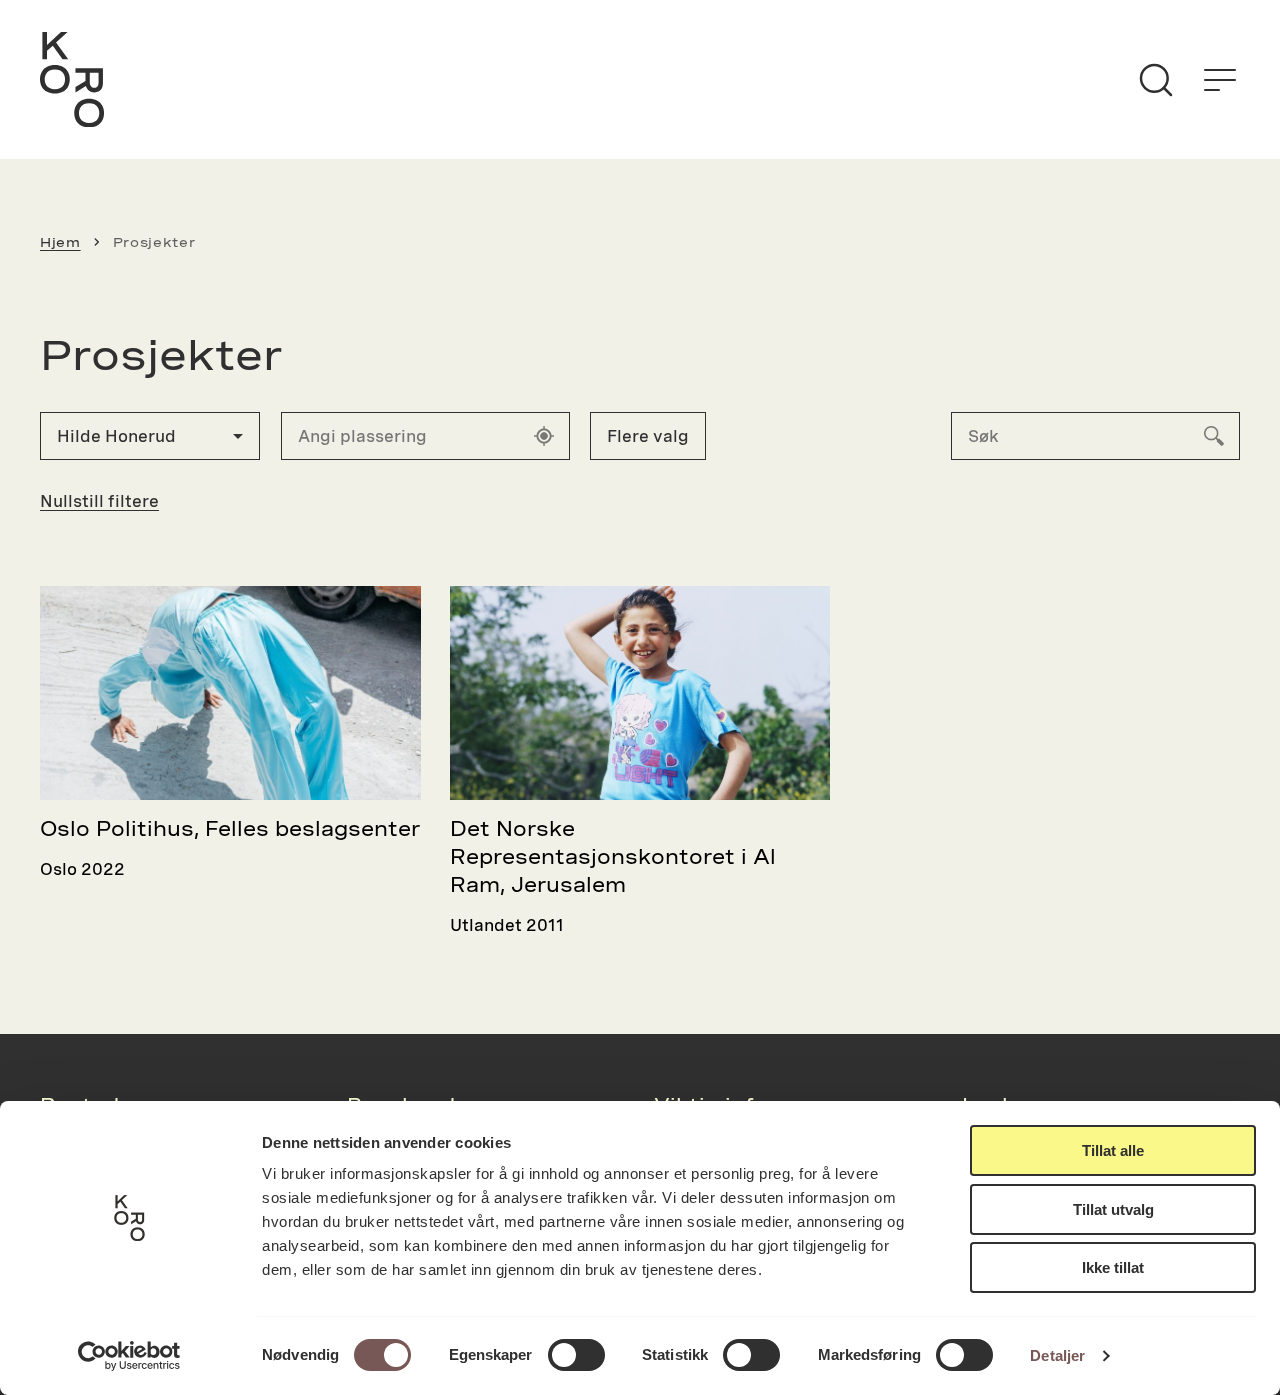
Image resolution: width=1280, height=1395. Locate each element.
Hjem (60, 242)
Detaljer (1057, 1355)
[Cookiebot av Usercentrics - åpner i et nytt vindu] (129, 1356)
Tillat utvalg (1113, 1209)
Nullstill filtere (99, 501)
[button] (150, 436)
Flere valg (648, 436)
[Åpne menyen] (1220, 80)
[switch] (576, 1355)
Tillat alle (1113, 1150)
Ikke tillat (1113, 1267)
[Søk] (1156, 80)
